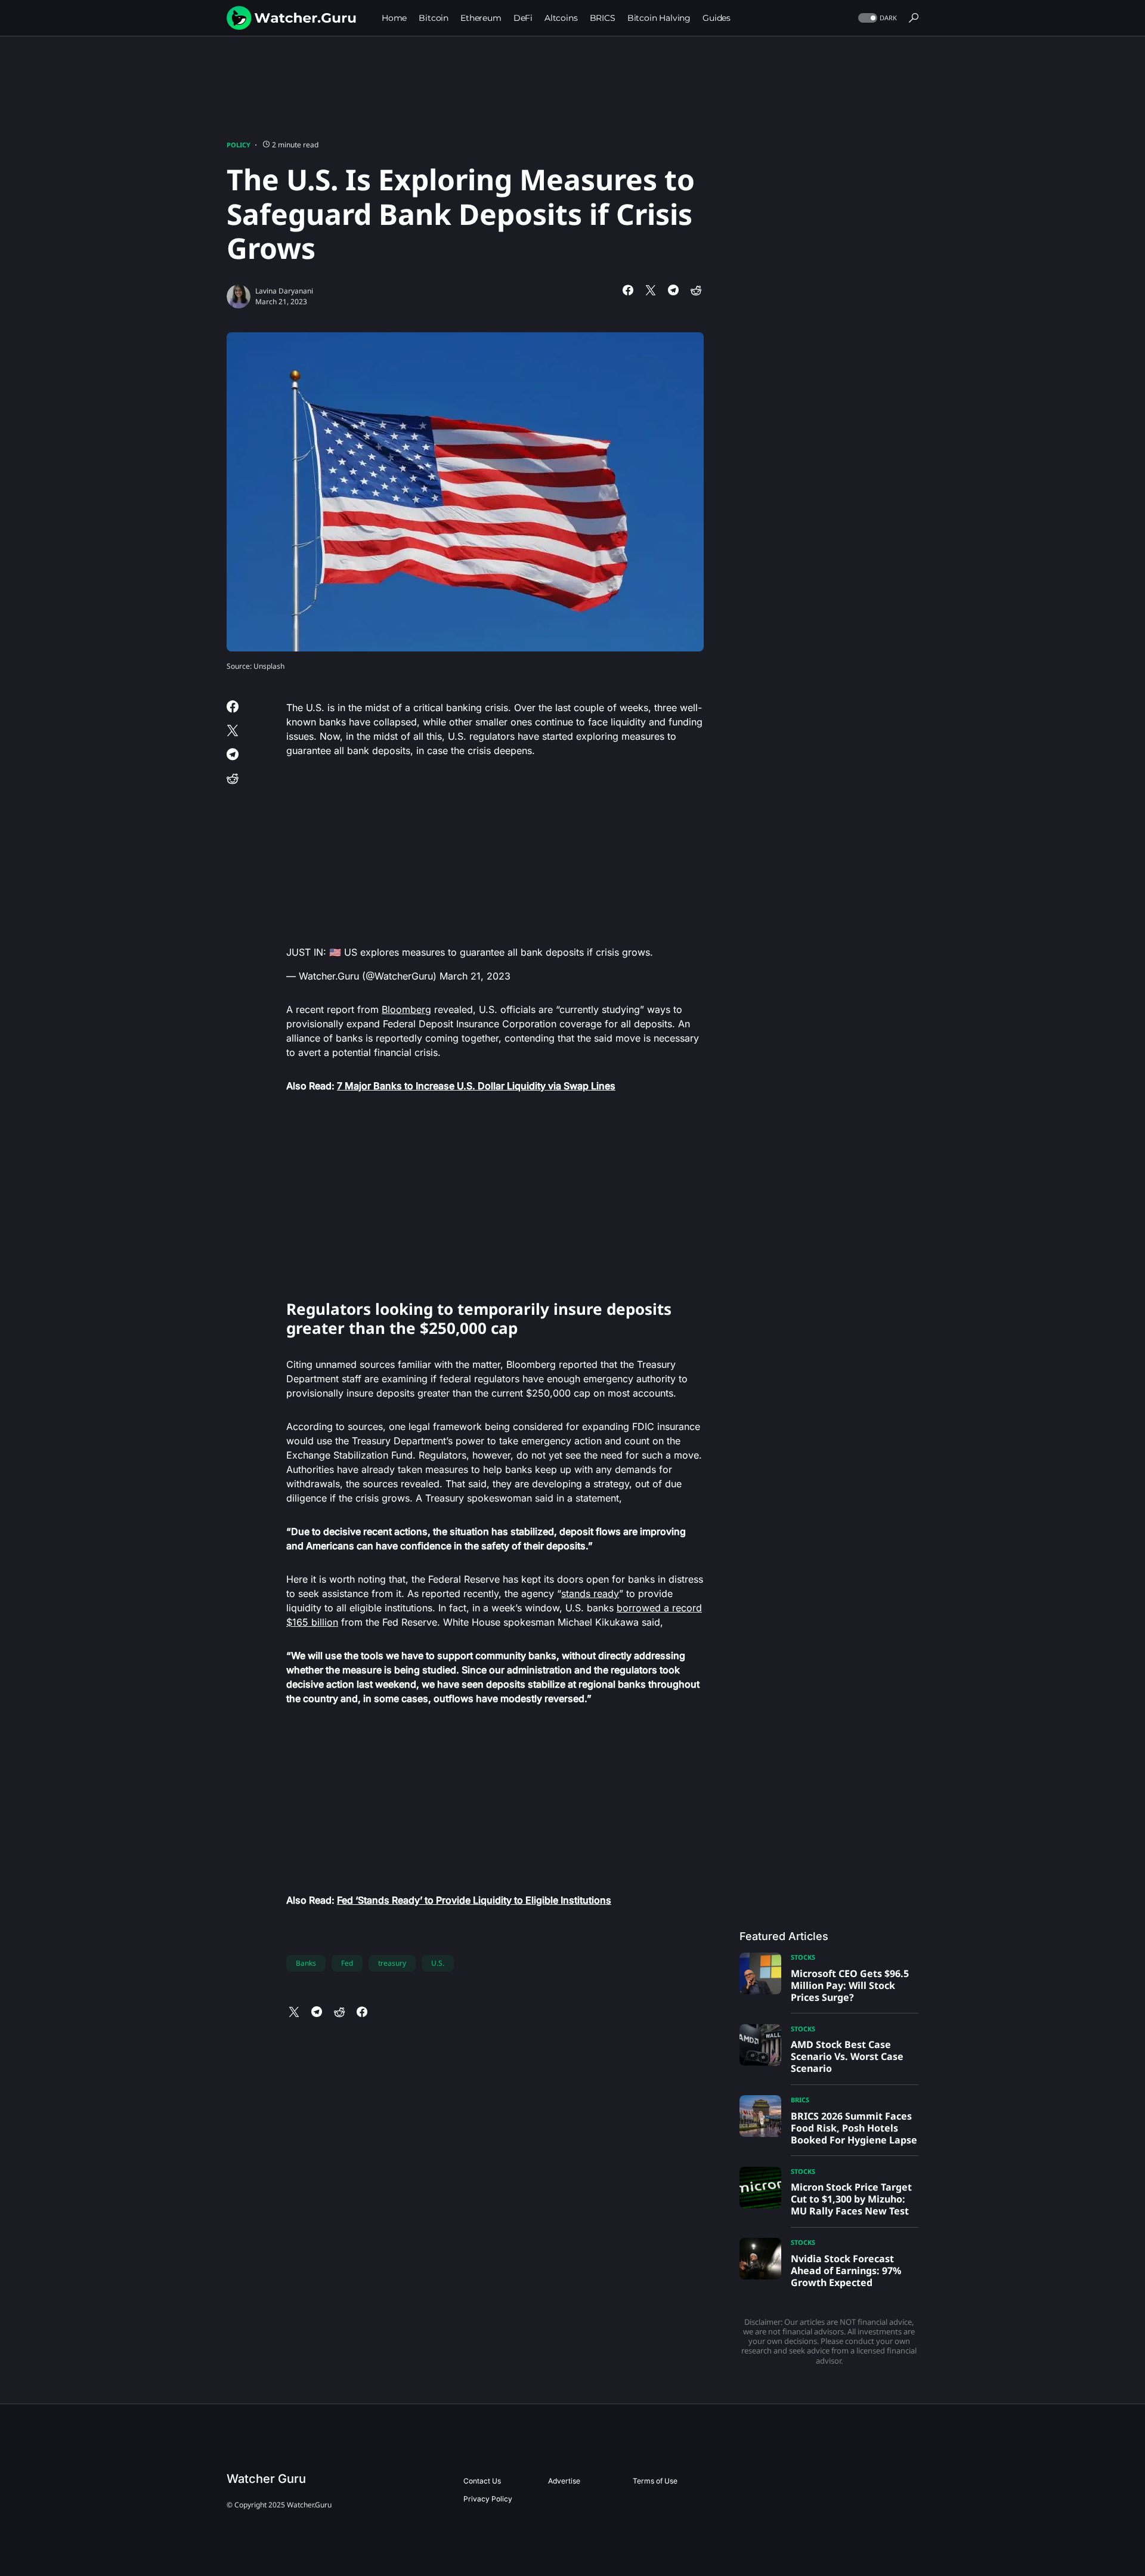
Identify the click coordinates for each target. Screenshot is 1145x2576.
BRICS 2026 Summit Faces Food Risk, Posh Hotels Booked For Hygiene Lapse (854, 2128)
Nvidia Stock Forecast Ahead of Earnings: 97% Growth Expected (846, 2271)
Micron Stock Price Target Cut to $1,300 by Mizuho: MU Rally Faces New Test (851, 2199)
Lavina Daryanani (284, 291)
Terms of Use (655, 2481)
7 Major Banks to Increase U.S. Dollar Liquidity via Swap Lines (476, 1086)
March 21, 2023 (475, 976)
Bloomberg (406, 1009)
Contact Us (482, 2481)
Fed (347, 1963)
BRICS (800, 2100)
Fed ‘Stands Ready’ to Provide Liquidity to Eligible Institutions (474, 1900)
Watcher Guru (266, 2479)
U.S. (438, 1963)
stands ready (590, 1593)
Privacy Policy (488, 2499)
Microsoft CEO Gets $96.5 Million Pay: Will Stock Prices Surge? (850, 1985)
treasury (392, 1963)
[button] (876, 18)
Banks (306, 1963)
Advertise (564, 2481)
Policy (239, 145)
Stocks (803, 1957)
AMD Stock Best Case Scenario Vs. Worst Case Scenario (847, 2056)
